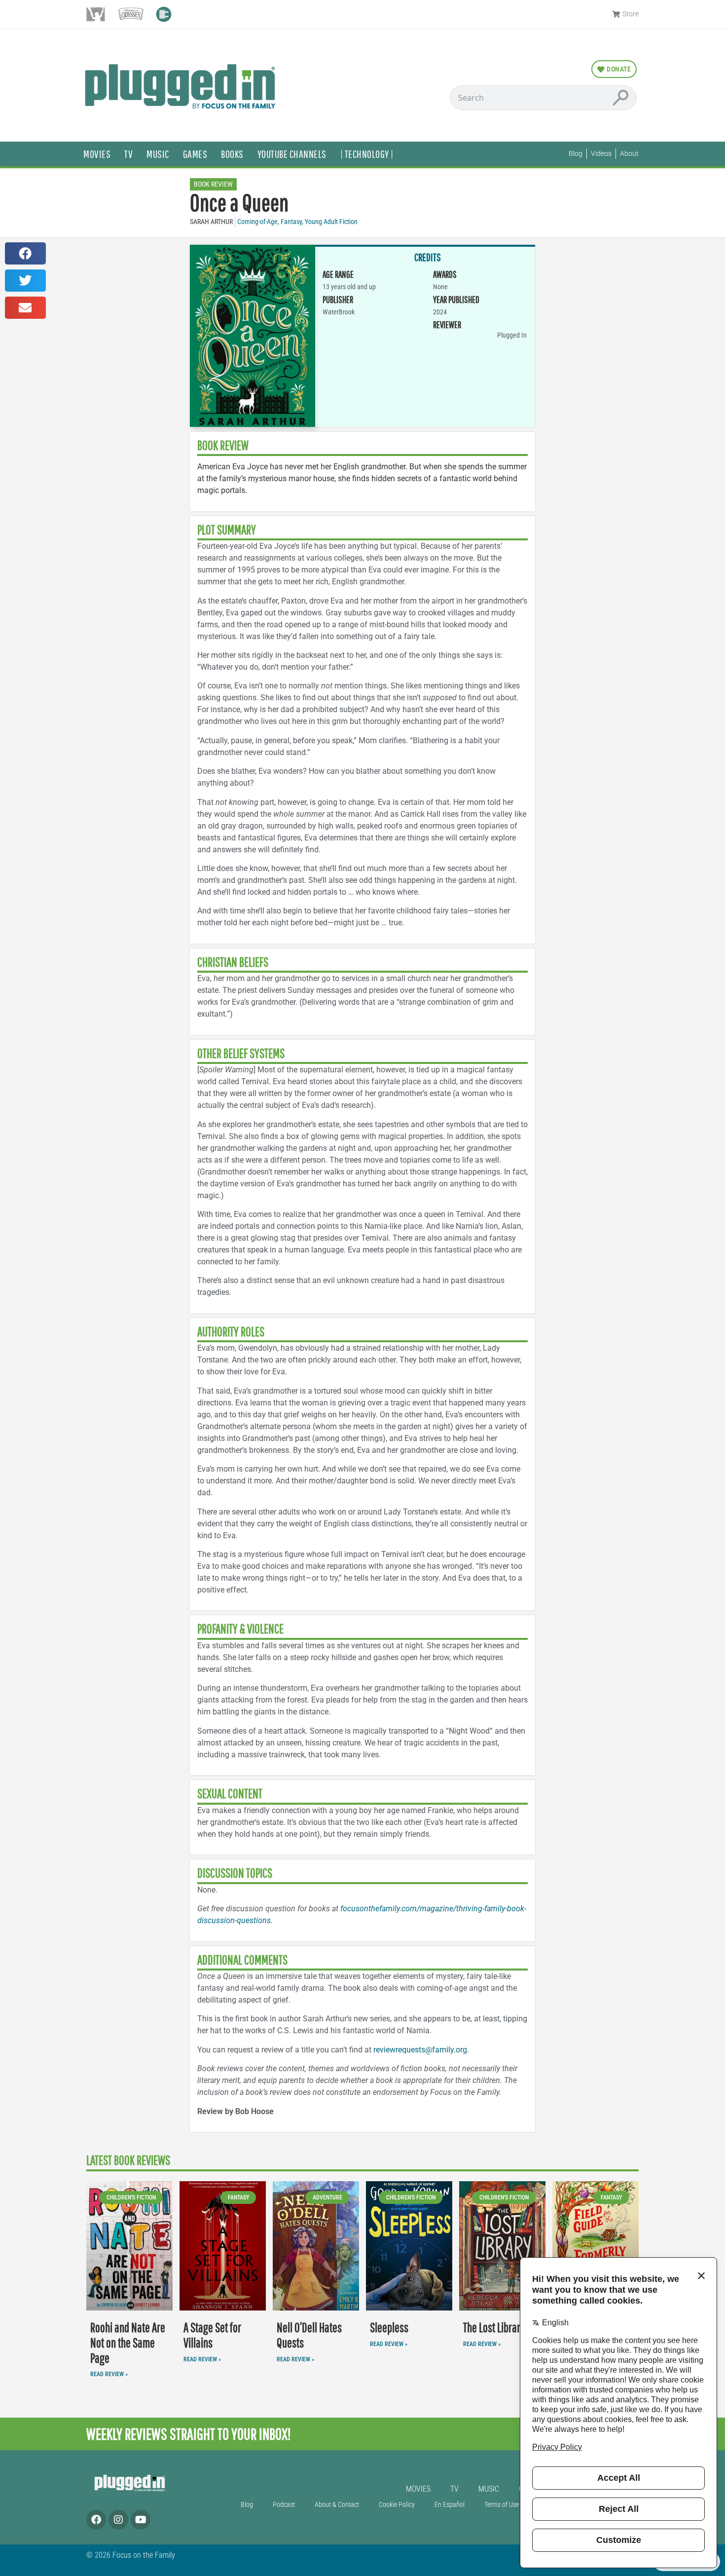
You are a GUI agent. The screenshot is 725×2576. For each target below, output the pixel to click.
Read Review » (109, 2374)
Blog (247, 2505)
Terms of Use (502, 2505)
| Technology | (367, 154)
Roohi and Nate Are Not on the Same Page (128, 2343)
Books (232, 154)
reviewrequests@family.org (420, 2050)
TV (128, 154)
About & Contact (337, 2505)
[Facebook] (96, 2520)
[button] (25, 253)
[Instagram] (118, 2520)
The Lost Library (494, 2328)
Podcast (284, 2505)
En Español (450, 2505)
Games (195, 154)
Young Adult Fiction (331, 222)
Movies (97, 154)
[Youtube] (141, 2520)
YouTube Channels (292, 154)
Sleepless (389, 2328)
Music (158, 154)
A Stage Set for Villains (212, 2335)
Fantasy (291, 222)
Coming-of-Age (257, 222)
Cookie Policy (397, 2505)
